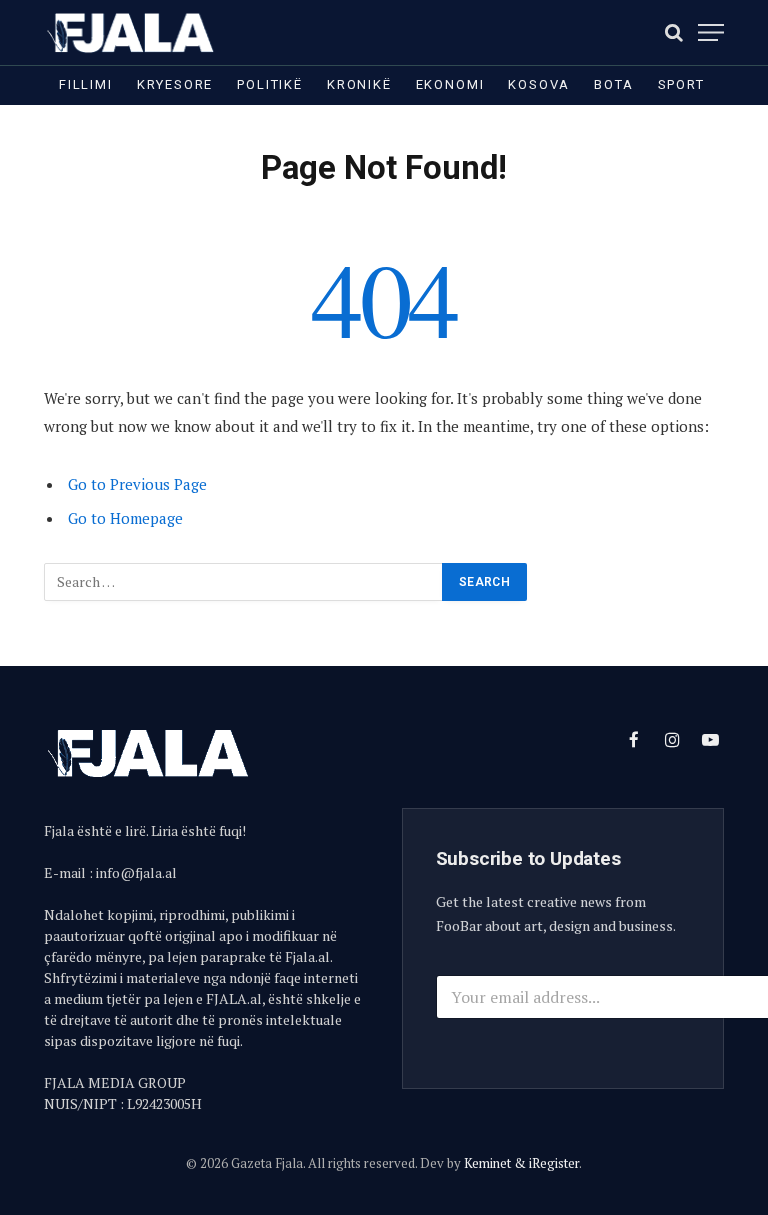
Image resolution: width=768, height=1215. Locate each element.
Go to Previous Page (137, 484)
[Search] (674, 32)
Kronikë (359, 84)
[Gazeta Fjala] (132, 32)
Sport (681, 84)
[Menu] (711, 32)
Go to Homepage (125, 518)
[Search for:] (244, 582)
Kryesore (175, 84)
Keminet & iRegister (521, 1163)
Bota (613, 84)
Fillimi (86, 84)
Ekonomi (450, 84)
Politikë (270, 84)
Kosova (539, 84)
